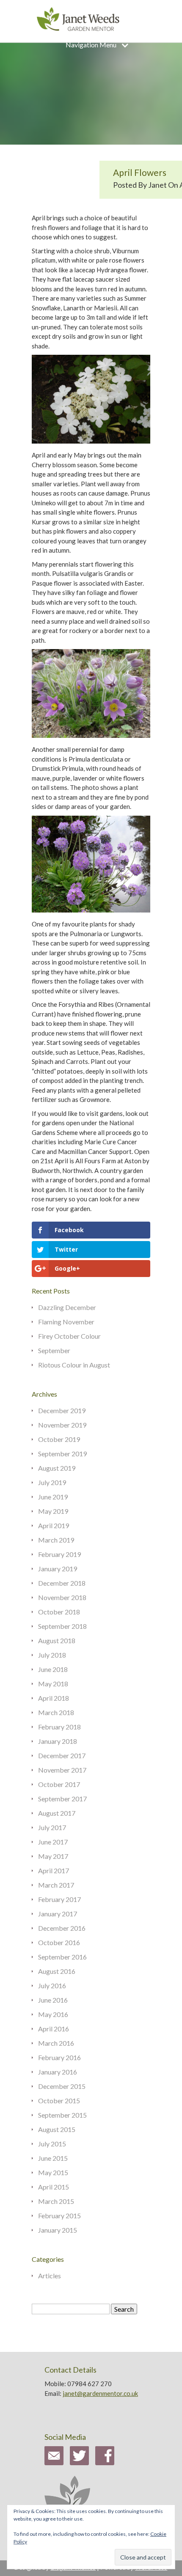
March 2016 (56, 2043)
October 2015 (59, 2101)
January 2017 (58, 1914)
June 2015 (53, 2158)
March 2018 (56, 1712)
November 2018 (62, 1597)
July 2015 (52, 2144)
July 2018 (52, 1655)
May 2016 (53, 2014)
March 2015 (56, 2201)
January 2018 (58, 1741)
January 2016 (58, 2072)
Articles (50, 2276)
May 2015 (53, 2172)
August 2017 (57, 1813)
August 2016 (57, 1971)
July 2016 (52, 1985)
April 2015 (54, 2187)
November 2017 (62, 1770)
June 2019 (53, 1497)
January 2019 (58, 1569)
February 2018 (59, 1727)
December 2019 (62, 1410)
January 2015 (58, 2230)
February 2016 (59, 2057)
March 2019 (56, 1540)
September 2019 (62, 1454)
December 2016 (62, 1928)
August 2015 (57, 2129)
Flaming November (66, 1322)
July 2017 (52, 1827)
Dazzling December (67, 1307)
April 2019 (54, 1525)
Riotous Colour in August (74, 1365)
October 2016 (59, 1942)
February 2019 (59, 1554)
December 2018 (62, 1583)
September (54, 1350)
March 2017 (56, 1885)
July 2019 (52, 1482)
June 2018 (53, 1669)
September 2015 (62, 2115)
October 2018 (59, 1612)
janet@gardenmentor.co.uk (100, 2393)
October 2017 (59, 1784)
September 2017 (62, 1799)
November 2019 (62, 1425)
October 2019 (59, 1439)
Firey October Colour (69, 1336)
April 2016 (54, 2029)
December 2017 (62, 1755)
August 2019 (57, 1468)
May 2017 (53, 1856)
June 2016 (53, 2000)
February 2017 (59, 1899)
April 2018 (54, 1698)
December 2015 (62, 2086)
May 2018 (53, 1684)
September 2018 (62, 1626)
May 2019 (53, 1511)
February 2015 (59, 2216)
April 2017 (54, 1870)
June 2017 (53, 1842)
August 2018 (57, 1640)
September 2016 (62, 1957)
